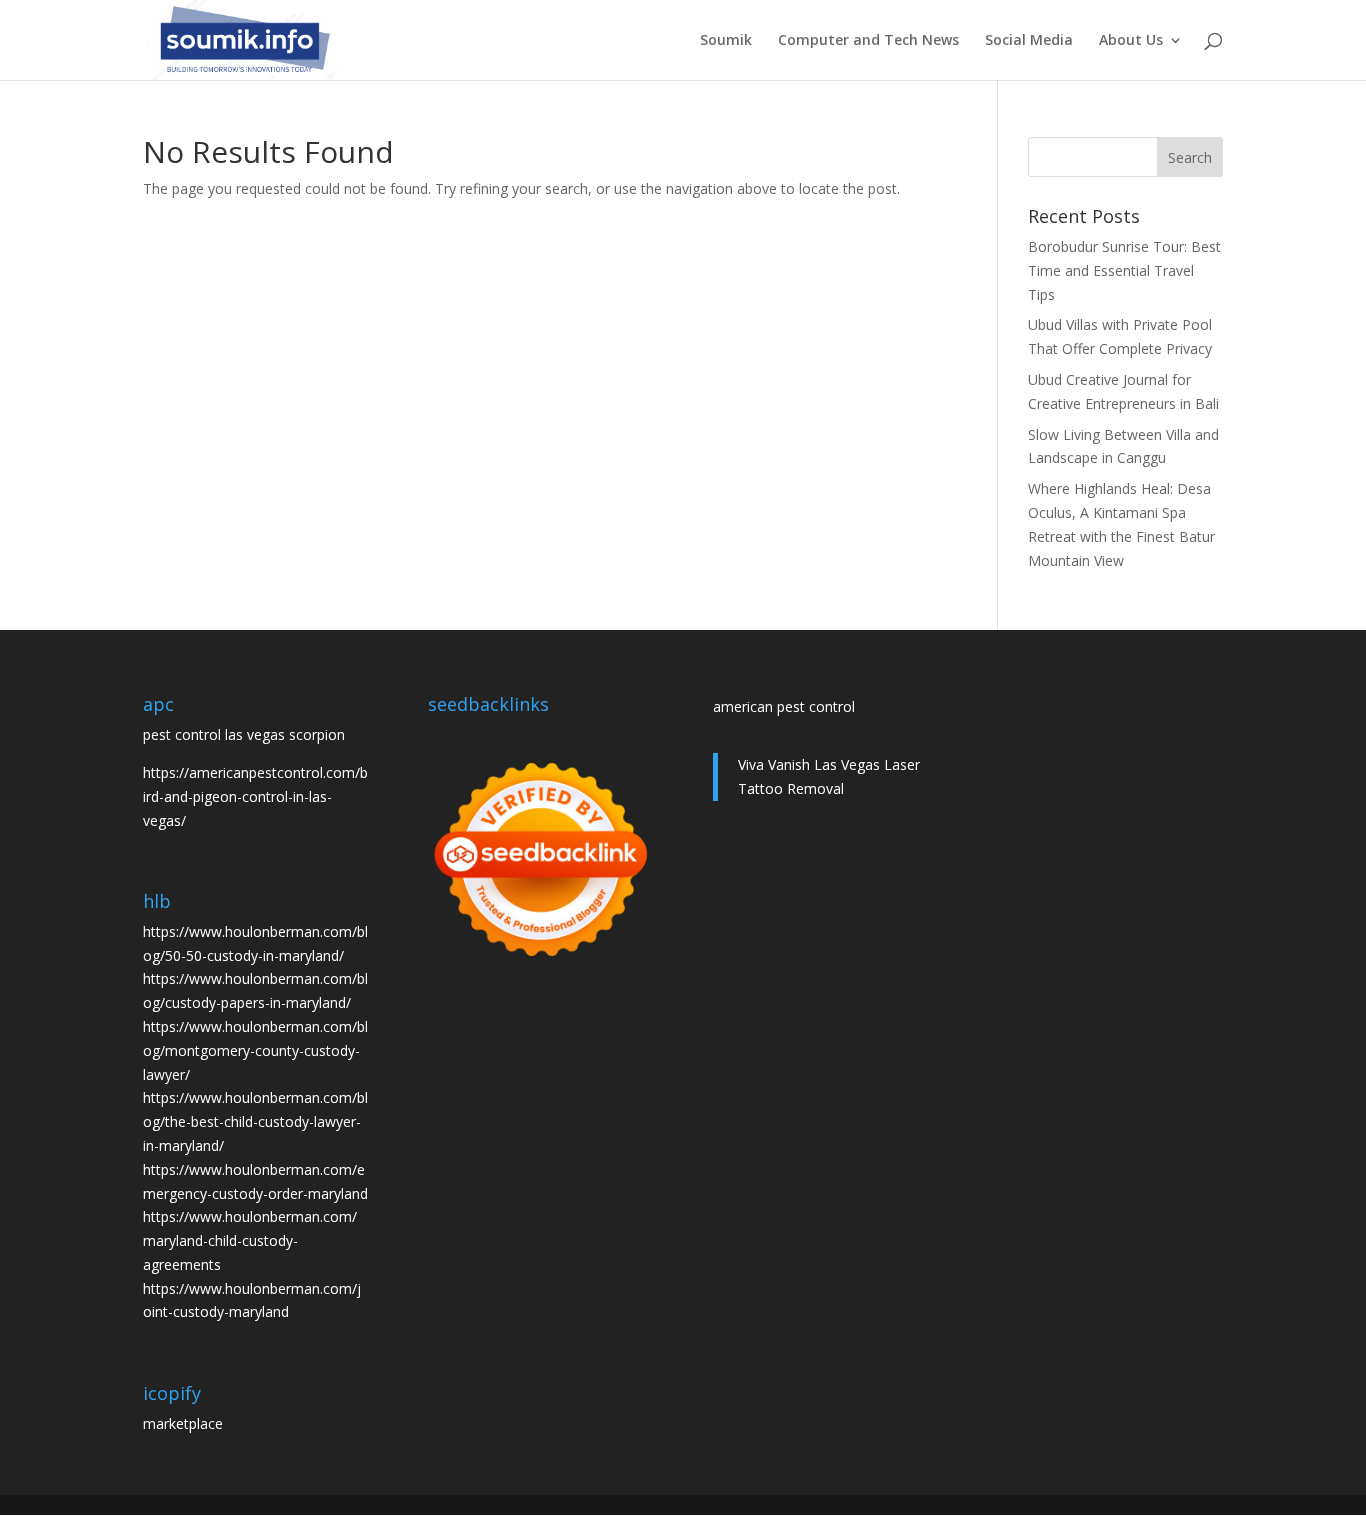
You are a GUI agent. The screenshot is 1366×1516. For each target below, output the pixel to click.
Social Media (1029, 41)
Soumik (726, 41)
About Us (1131, 41)
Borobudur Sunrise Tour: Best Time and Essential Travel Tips (1124, 270)
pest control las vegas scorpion (244, 734)
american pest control (784, 706)
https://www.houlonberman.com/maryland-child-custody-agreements (250, 1240)
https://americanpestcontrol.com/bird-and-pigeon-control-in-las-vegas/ (255, 796)
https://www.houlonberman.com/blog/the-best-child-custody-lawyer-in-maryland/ (255, 1121)
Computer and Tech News (868, 41)
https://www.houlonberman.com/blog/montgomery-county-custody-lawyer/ (255, 1050)
